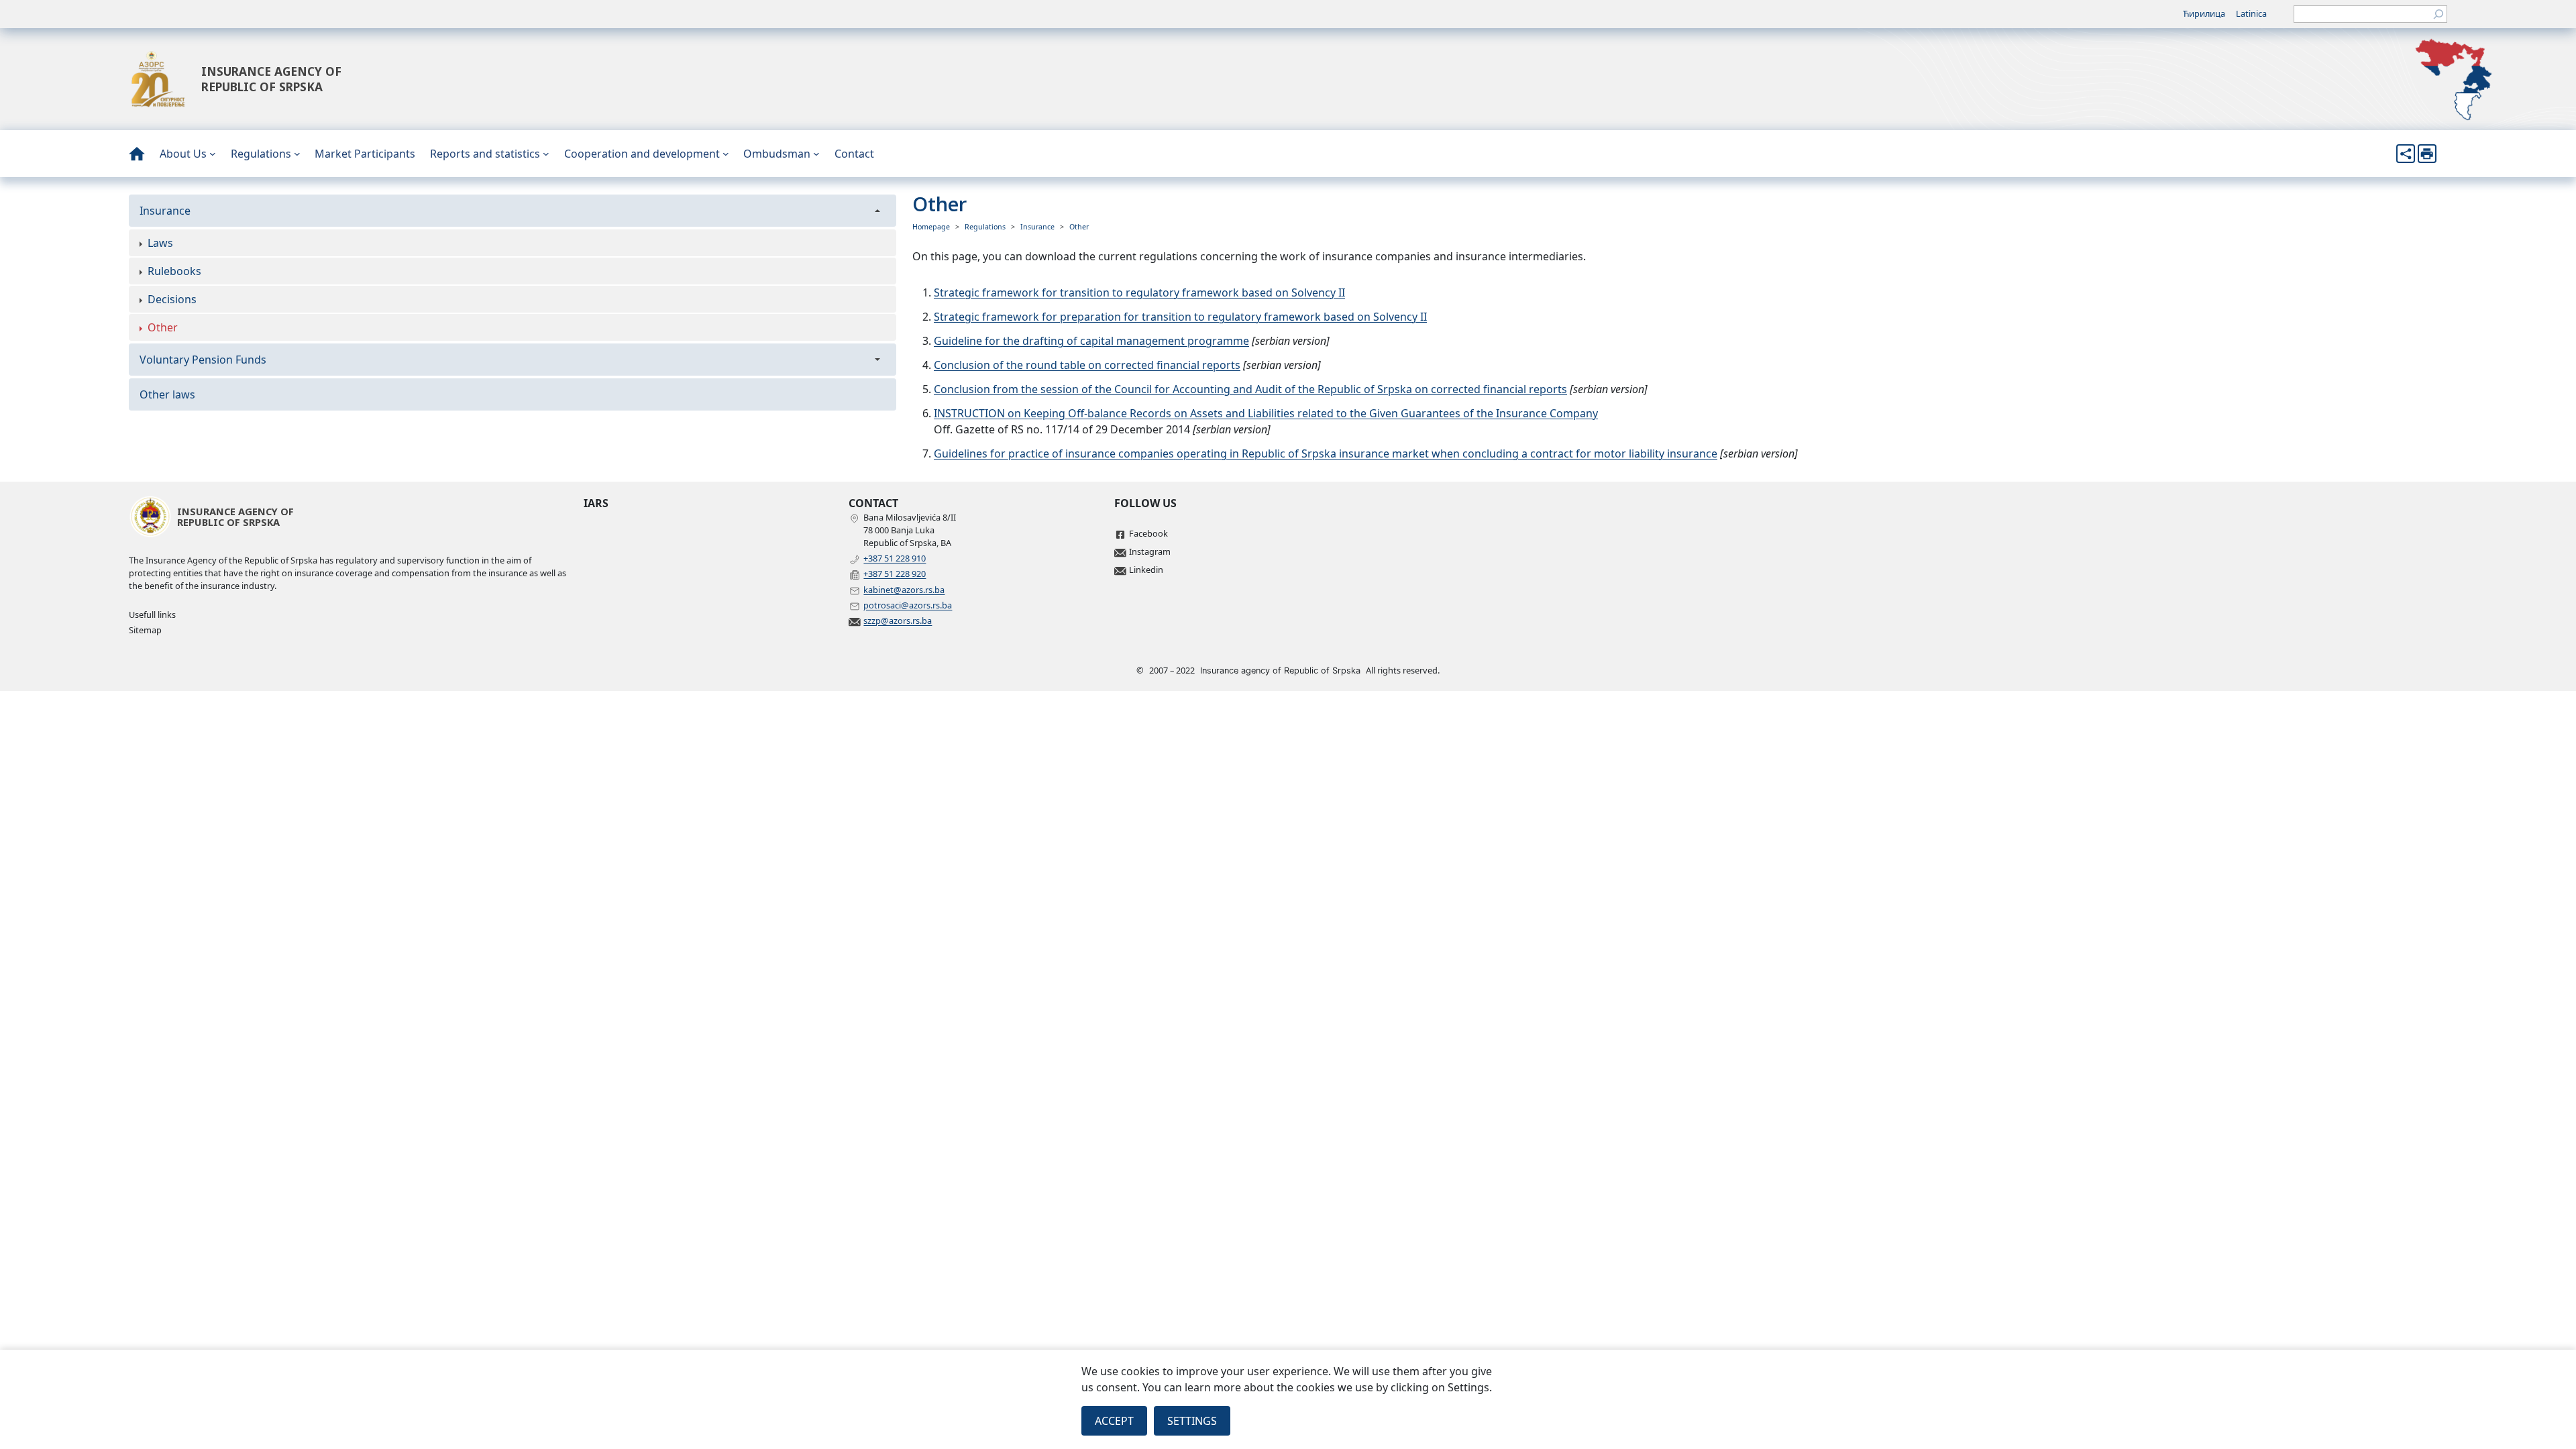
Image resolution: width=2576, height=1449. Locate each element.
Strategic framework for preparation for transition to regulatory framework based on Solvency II (1180, 317)
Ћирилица (2204, 13)
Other (163, 327)
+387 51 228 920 (895, 574)
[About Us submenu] (213, 154)
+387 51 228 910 (895, 558)
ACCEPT (1114, 1421)
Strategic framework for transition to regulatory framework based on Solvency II (1139, 292)
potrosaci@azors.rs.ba (908, 605)
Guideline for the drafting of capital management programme (1091, 341)
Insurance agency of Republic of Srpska (271, 79)
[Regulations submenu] (297, 154)
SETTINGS (1192, 1421)
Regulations (985, 227)
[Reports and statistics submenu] (546, 154)
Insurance (165, 211)
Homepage (931, 227)
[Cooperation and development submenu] (726, 154)
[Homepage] (137, 154)
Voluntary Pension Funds (203, 360)
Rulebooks (174, 271)
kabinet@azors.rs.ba (904, 590)
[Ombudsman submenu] (816, 154)
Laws (160, 243)
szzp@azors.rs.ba (898, 621)
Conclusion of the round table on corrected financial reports (1087, 365)
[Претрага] (2438, 14)
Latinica (2251, 13)
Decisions (172, 299)
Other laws (167, 394)
